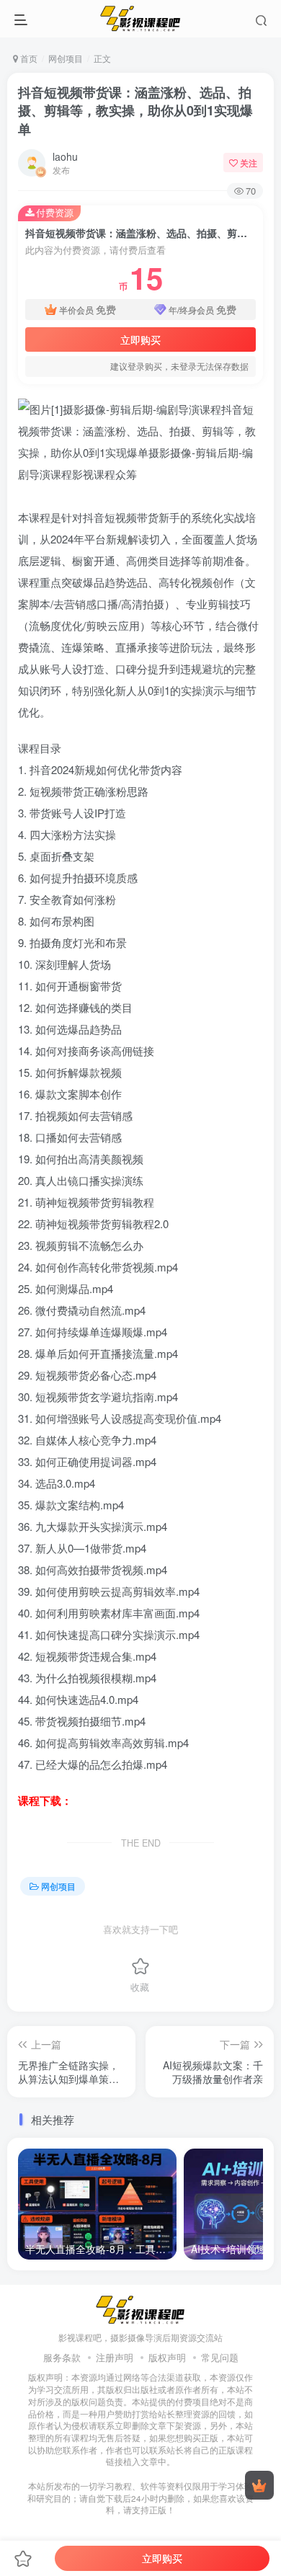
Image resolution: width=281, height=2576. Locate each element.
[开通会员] (259, 2485)
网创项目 (66, 58)
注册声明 (115, 2357)
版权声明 (167, 2357)
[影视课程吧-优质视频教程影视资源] (140, 2308)
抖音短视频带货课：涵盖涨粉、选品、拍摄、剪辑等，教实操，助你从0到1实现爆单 (135, 110)
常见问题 (220, 2357)
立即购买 (140, 339)
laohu (65, 156)
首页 (28, 58)
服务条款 (62, 2357)
